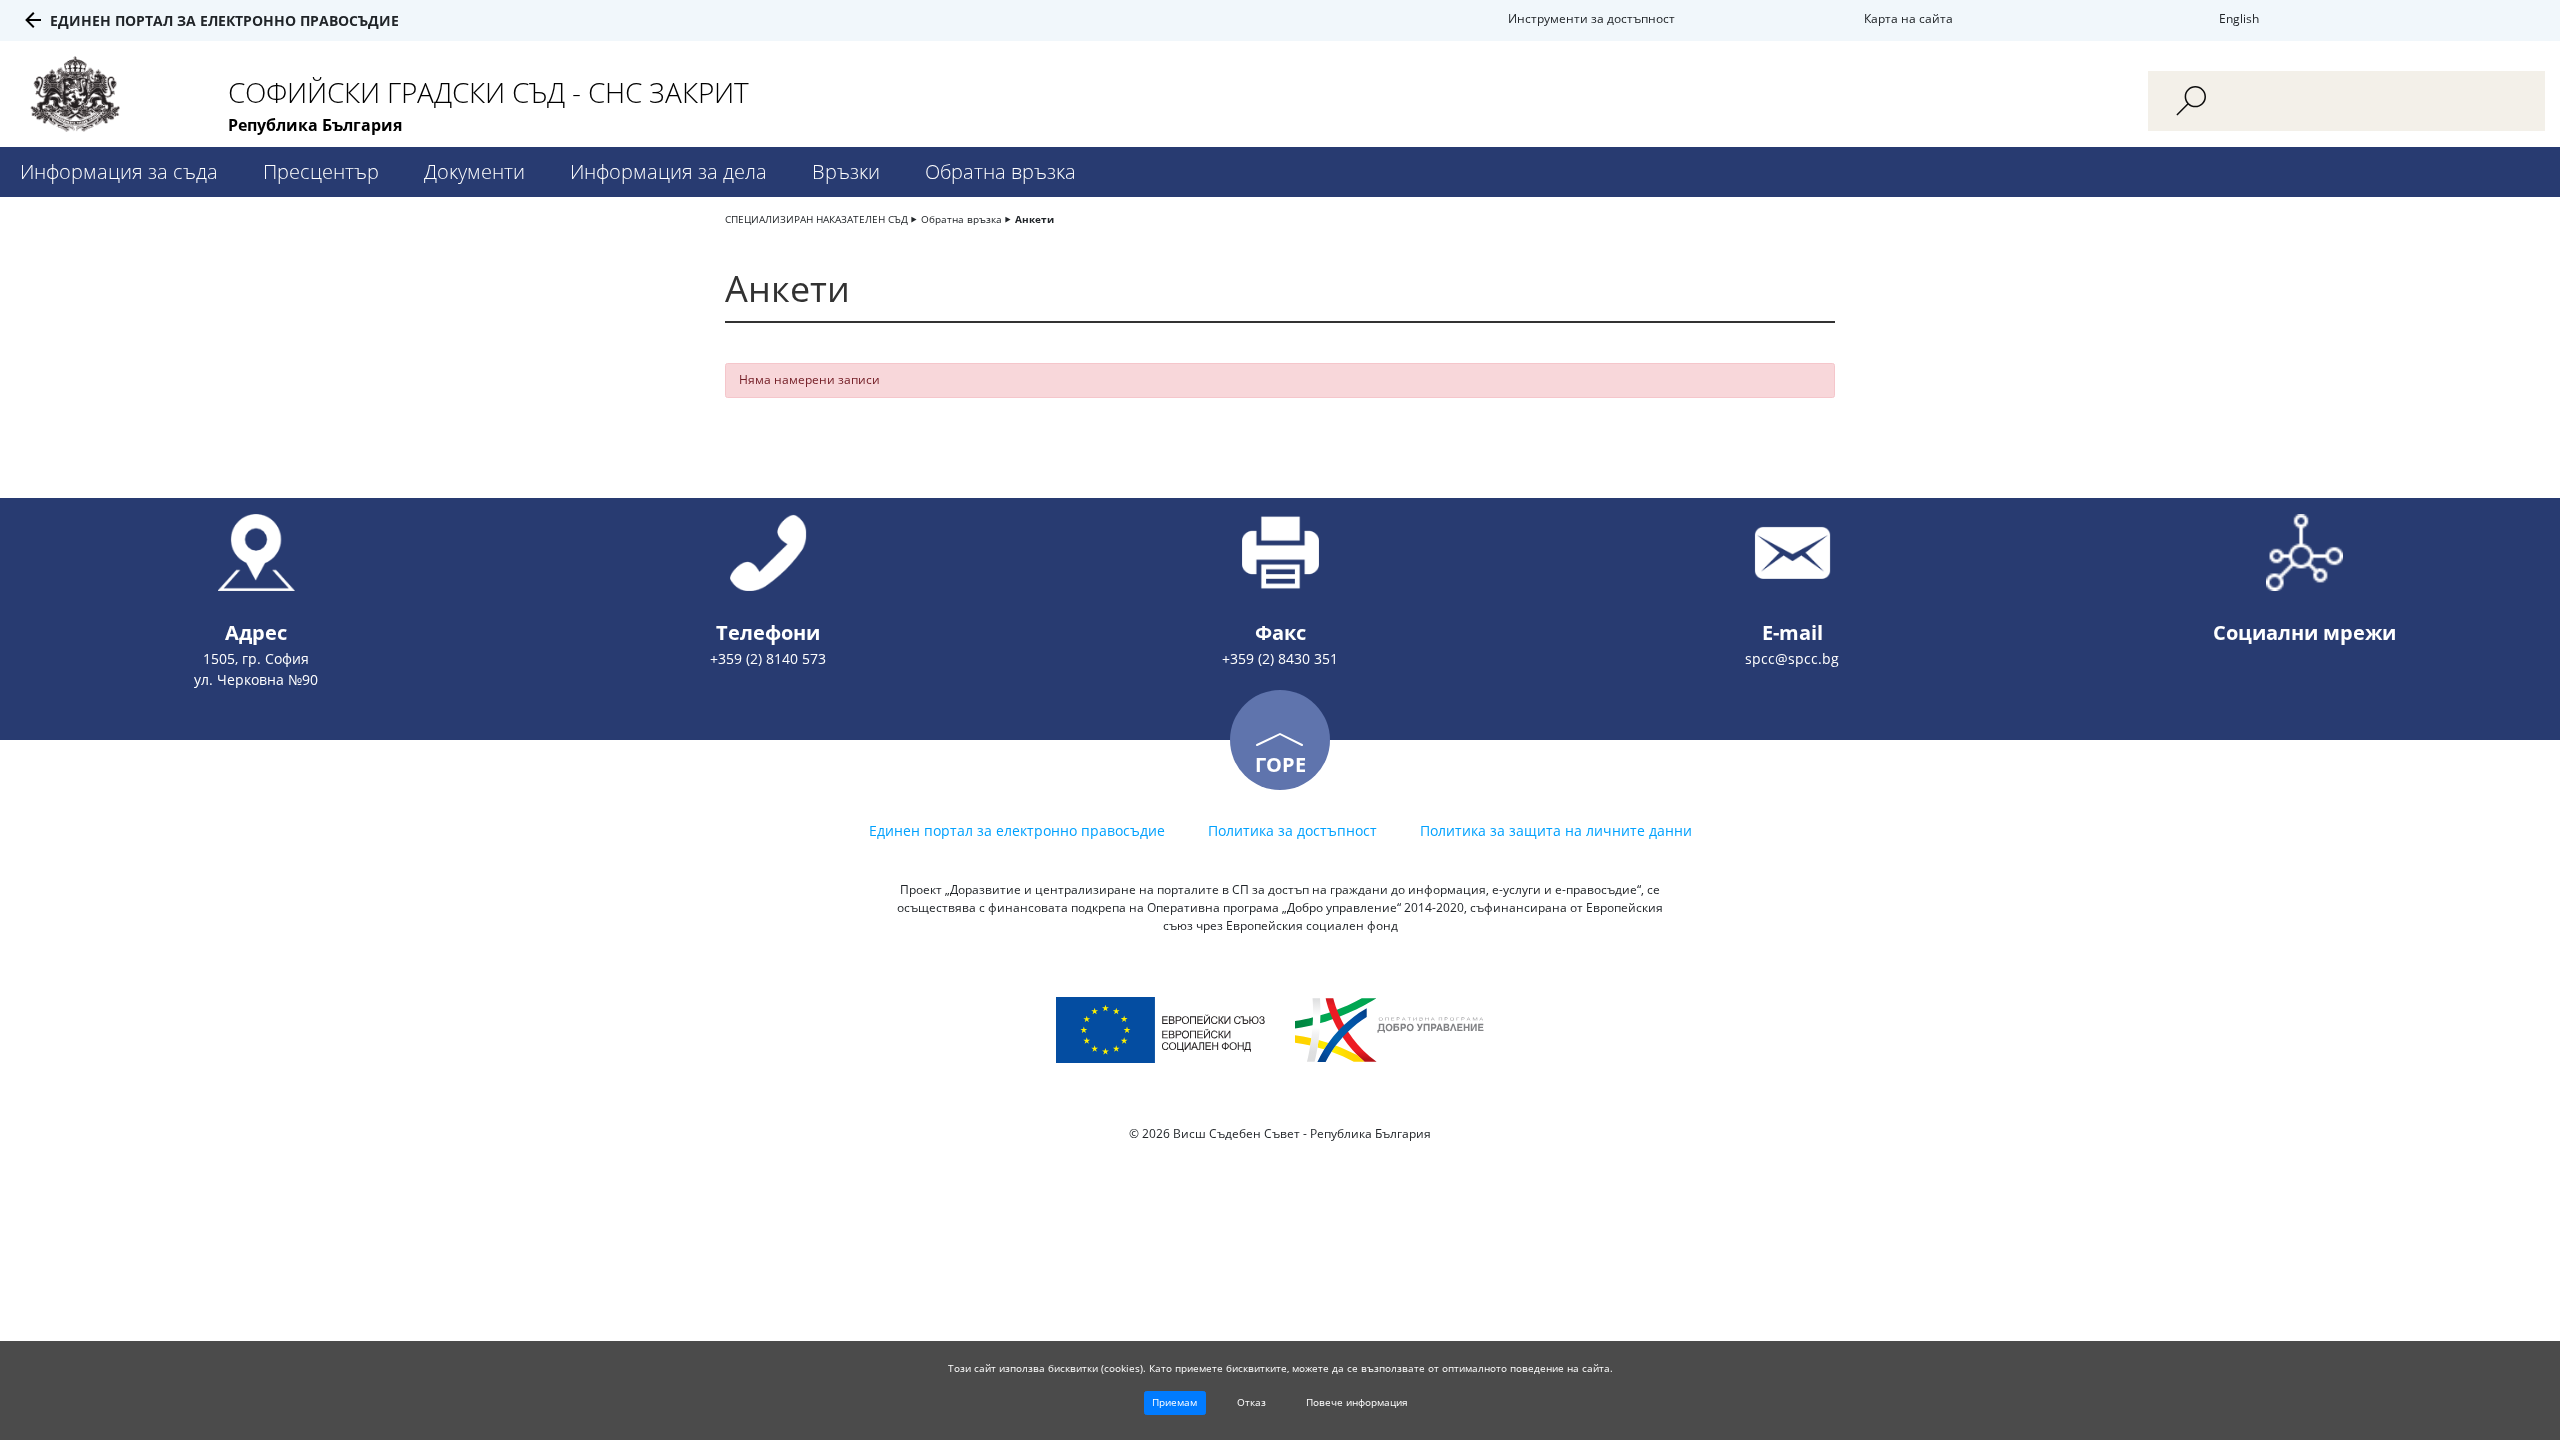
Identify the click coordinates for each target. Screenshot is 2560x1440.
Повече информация (1357, 1402)
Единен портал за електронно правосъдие (224, 20)
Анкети (1034, 219)
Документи (474, 171)
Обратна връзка (1000, 171)
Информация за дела (668, 171)
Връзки (846, 171)
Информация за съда (119, 171)
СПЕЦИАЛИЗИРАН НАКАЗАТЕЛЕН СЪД (816, 219)
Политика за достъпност (1292, 830)
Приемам (1174, 1402)
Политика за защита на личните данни (1556, 830)
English (2239, 18)
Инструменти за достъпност (1591, 18)
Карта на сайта (1908, 18)
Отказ (1251, 1402)
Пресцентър (321, 171)
